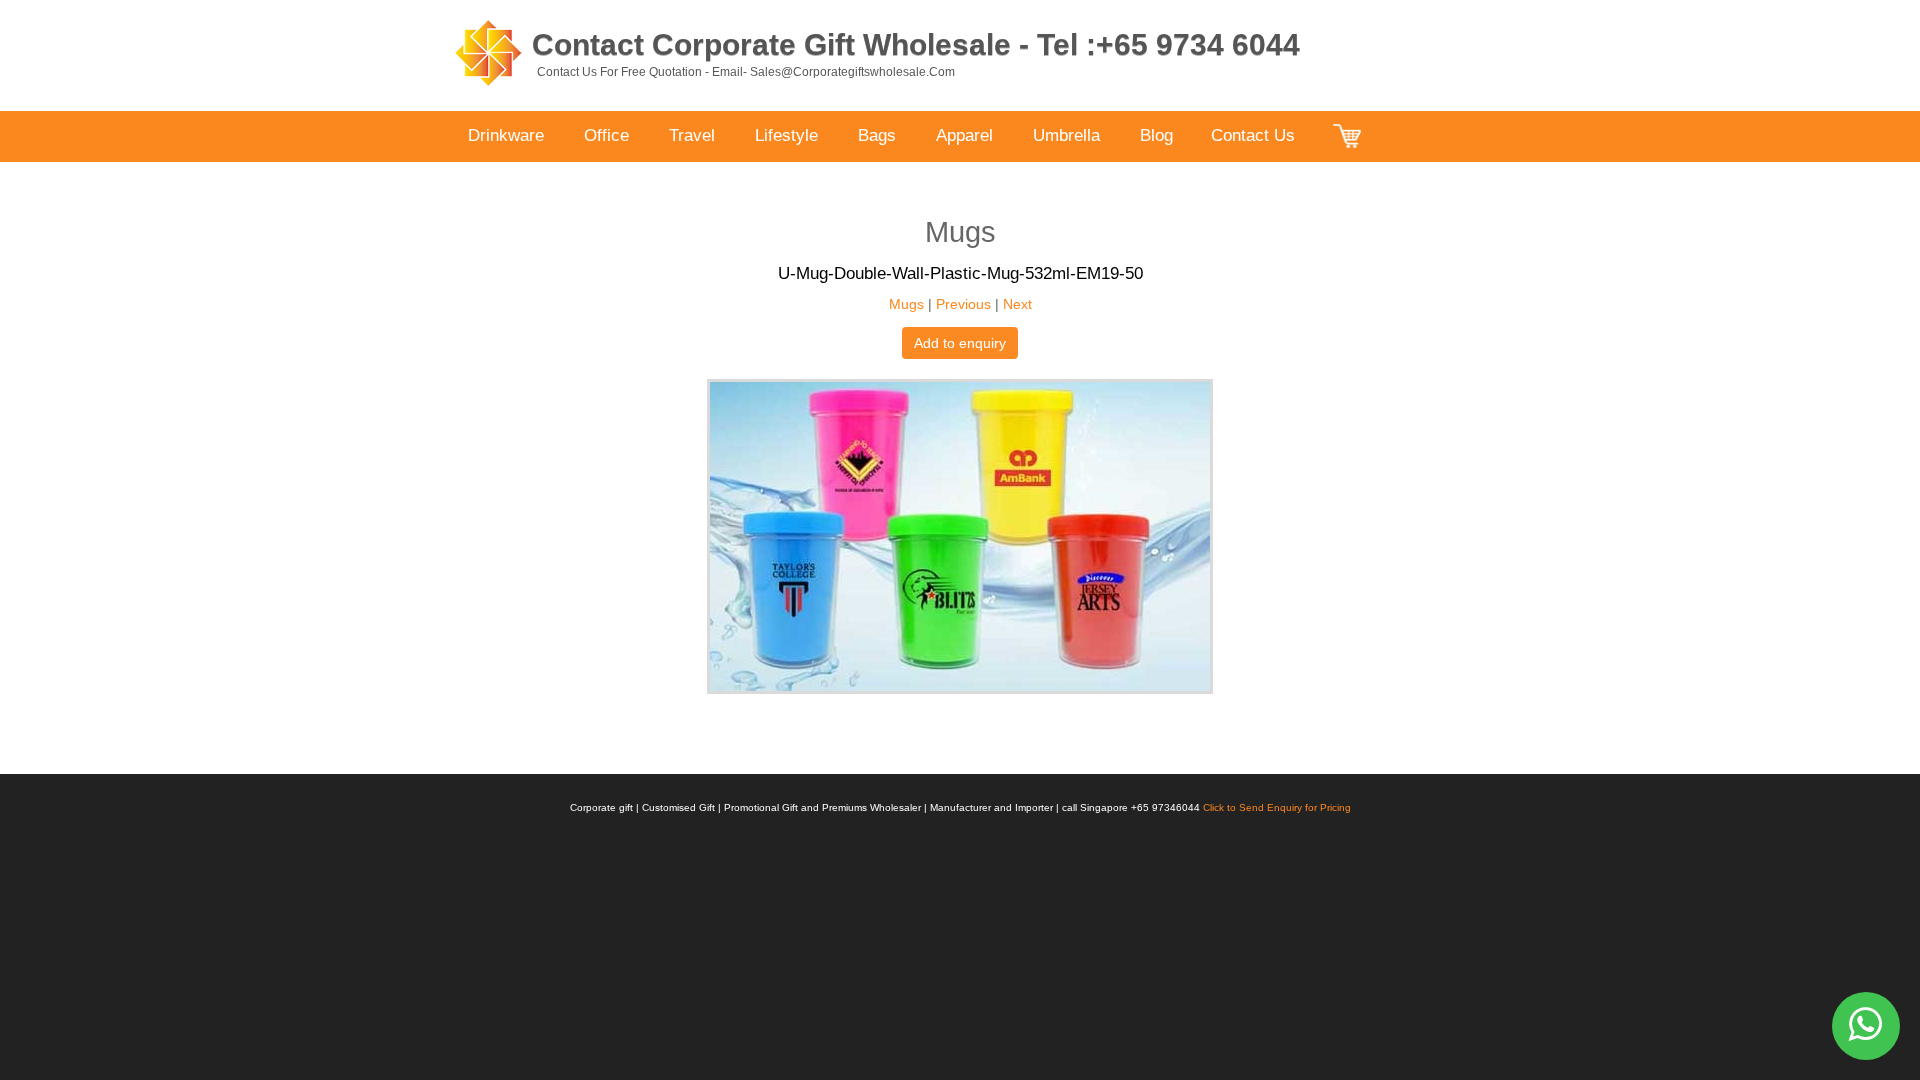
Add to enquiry (960, 343)
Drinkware (506, 135)
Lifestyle (786, 135)
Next (1017, 304)
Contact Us (1253, 135)
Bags (877, 135)
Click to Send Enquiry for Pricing (1277, 807)
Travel (692, 135)
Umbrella (1066, 135)
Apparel (964, 135)
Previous (963, 304)
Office (606, 135)
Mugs (906, 304)
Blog (1156, 135)
